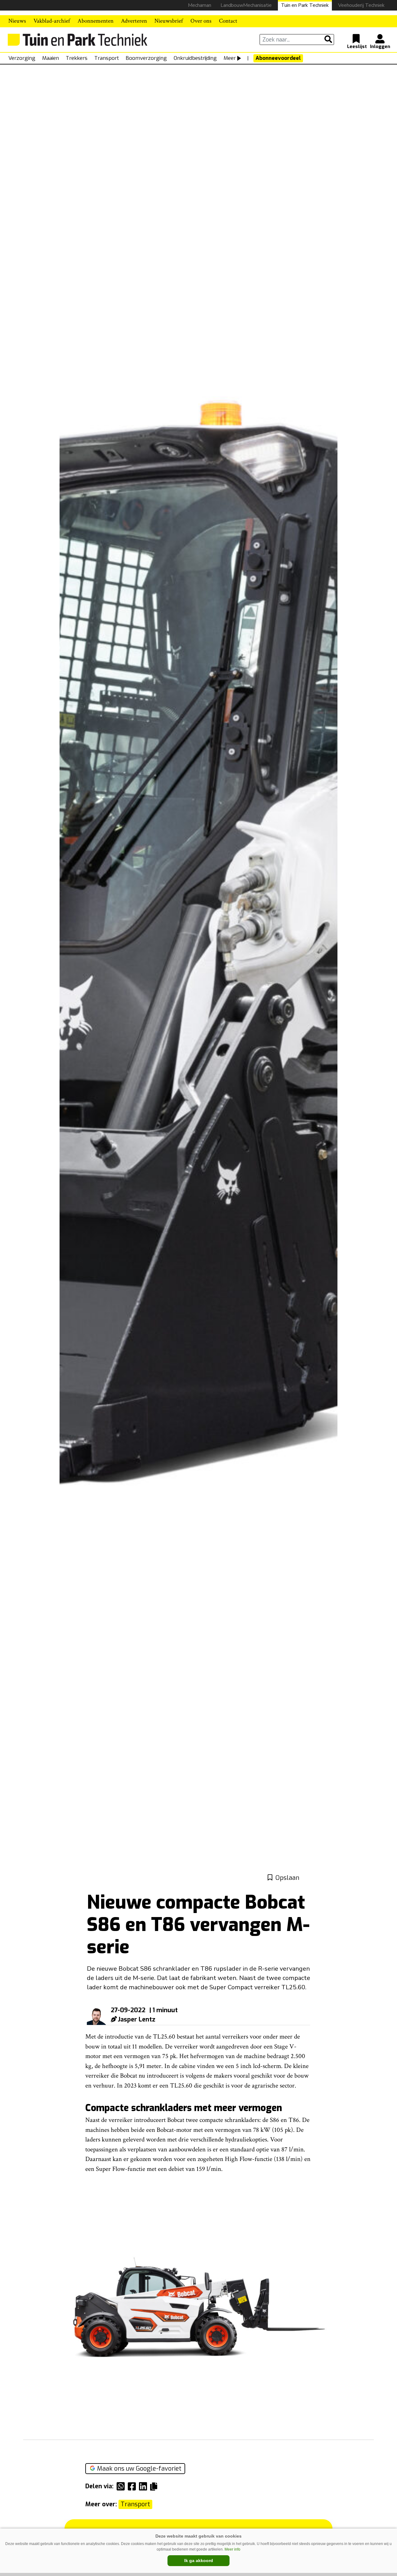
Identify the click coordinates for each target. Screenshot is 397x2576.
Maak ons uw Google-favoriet (139, 2469)
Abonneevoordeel (278, 58)
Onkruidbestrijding (195, 58)
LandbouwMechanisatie (246, 5)
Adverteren (134, 21)
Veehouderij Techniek (361, 5)
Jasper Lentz (137, 2019)
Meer (230, 58)
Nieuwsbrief (169, 21)
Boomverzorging (146, 58)
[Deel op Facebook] (133, 2486)
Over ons (201, 21)
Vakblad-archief (52, 21)
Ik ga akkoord (199, 2561)
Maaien (51, 58)
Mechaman (200, 5)
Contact (228, 21)
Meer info (232, 2549)
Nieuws (17, 21)
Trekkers (77, 58)
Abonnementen (96, 21)
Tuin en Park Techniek (305, 5)
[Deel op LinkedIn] (145, 2486)
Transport (107, 58)
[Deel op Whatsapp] (122, 2486)
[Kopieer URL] (155, 2486)
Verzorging (22, 58)
